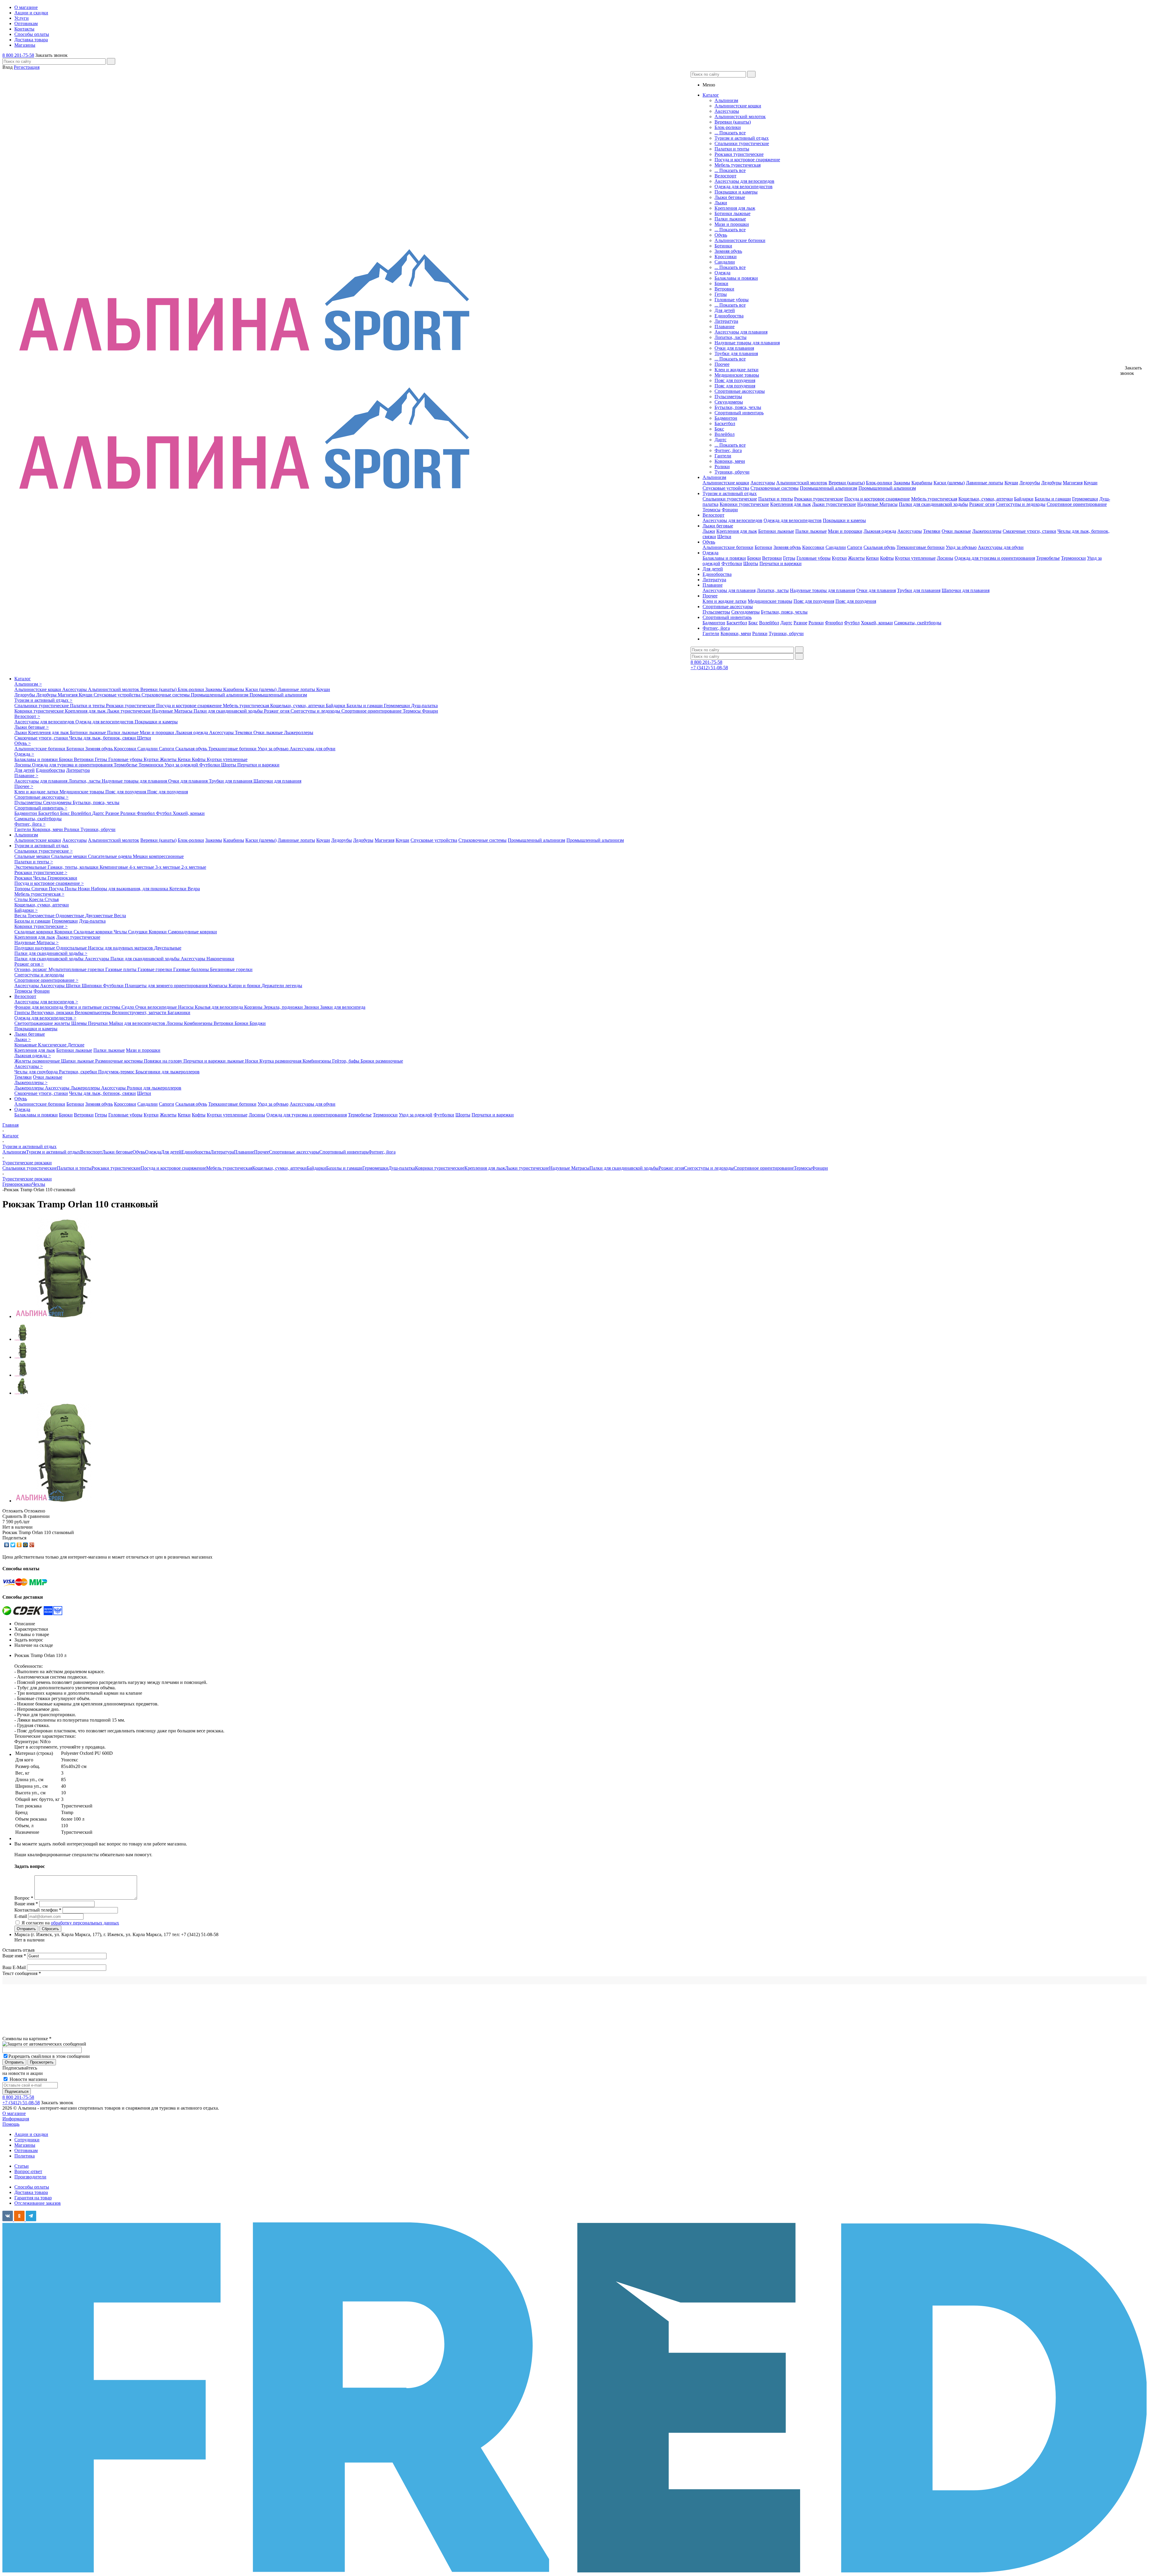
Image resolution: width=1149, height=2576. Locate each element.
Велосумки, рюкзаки (53, 1012)
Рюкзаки (24, 878)
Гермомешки (1085, 499)
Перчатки (98, 1023)
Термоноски (1073, 558)
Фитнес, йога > (30, 824)
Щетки (724, 537)
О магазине (14, 2113)
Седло (128, 1007)
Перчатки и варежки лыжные (214, 1061)
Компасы (219, 986)
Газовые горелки (155, 969)
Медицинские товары (737, 375)
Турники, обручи (732, 472)
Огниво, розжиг (31, 969)
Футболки (732, 563)
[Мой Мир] (26, 1545)
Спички (40, 889)
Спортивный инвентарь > (41, 808)
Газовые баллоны (192, 969)
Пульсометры (728, 397)
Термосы (712, 510)
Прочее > (24, 786)
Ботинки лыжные (732, 213)
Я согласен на (70, 1923)
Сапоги (855, 547)
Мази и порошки (732, 224)
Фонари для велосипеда (39, 1007)
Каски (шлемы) (949, 483)
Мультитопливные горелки (77, 969)
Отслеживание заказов (38, 2203)
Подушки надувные (35, 948)
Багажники (179, 1012)
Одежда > (24, 754)
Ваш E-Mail (14, 1967)
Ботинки (723, 246)
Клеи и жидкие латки (737, 370)
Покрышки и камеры (736, 192)
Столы (22, 899)
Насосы (186, 1007)
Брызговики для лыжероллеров (168, 1072)
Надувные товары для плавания (747, 343)
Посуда (57, 889)
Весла (21, 916)
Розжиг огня (982, 504)
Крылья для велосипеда (219, 1007)
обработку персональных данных (85, 1923)
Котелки (178, 889)
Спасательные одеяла (110, 856)
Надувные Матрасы (877, 504)
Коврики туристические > (41, 926)
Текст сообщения (22, 1973)
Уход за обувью (961, 547)
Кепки (872, 558)
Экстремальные (31, 867)
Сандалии (725, 262)
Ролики (722, 467)
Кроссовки (726, 257)
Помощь (11, 2124)
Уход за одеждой (182, 765)
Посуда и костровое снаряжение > (49, 883)
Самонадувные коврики (192, 932)
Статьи (22, 2166)
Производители (30, 2177)
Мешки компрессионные (158, 856)
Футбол (852, 623)
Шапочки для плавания (966, 590)
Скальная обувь (879, 547)
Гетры (721, 294)
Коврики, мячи (730, 461)
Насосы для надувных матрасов (121, 948)
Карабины (922, 483)
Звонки (312, 1007)
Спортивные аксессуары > (41, 797)
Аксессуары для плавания (741, 332)
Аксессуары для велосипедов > (46, 1002)
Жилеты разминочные (38, 1061)
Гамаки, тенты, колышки (74, 867)
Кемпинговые (114, 867)
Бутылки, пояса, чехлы (738, 407)
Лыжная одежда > (33, 1056)
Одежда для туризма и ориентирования (995, 558)
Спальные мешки (33, 856)
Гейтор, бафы (346, 1061)
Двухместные (100, 916)
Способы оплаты (32, 2187)
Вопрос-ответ (28, 2171)
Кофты (887, 558)
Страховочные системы (775, 488)
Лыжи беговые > (32, 727)
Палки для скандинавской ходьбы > (51, 953)
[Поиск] (111, 61)
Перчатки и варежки (781, 563)
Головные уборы (732, 300)
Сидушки (138, 932)
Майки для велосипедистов (138, 1023)
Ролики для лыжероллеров (154, 1088)
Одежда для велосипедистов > (45, 1018)
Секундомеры (729, 402)
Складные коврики (34, 932)
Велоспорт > (27, 716)
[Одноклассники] (19, 1545)
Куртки (839, 558)
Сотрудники (27, 2140)
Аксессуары (727, 111)
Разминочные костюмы (120, 1061)
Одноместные (70, 916)
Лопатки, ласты (731, 337)
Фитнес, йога (728, 450)
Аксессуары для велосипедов (744, 181)
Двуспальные (168, 948)
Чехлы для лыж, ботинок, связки (103, 738)
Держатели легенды (282, 986)
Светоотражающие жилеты (43, 1023)
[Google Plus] (32, 1545)
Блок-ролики (728, 127)
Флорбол (834, 623)
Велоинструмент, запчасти (140, 1012)
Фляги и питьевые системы (93, 1007)
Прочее (722, 364)
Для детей (725, 310)
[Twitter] (13, 1545)
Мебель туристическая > (39, 894)
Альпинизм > (28, 684)
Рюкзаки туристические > (41, 872)
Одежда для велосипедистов (744, 187)
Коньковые (26, 1045)
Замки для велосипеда (343, 1007)
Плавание (725, 327)
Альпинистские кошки (738, 106)
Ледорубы (1030, 483)
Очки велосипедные (157, 1007)
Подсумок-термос (117, 1072)
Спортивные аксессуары (740, 391)
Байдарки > (26, 910)
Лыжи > (23, 1039)
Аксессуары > (29, 1066)
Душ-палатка (424, 706)
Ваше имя (14, 1956)
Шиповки (92, 986)
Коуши (1011, 483)
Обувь (721, 235)
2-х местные (194, 867)
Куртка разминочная (281, 1061)
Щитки (74, 986)
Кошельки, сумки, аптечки (986, 499)
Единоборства (729, 316)
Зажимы (902, 483)
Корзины (254, 1007)
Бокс (719, 429)
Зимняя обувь (728, 251)
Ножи (84, 889)
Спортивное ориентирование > (46, 980)
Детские (76, 1045)
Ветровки (724, 289)
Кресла (37, 899)
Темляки (932, 531)
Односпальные (72, 948)
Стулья (52, 899)
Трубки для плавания (736, 353)
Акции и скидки (31, 2134)
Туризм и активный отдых (742, 138)
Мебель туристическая (738, 165)
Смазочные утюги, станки (1029, 531)
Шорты (751, 563)
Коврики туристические (744, 504)
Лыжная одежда (880, 531)
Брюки (721, 283)
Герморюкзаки (62, 878)
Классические (53, 1045)
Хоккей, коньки (877, 623)
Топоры (23, 889)
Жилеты (856, 558)
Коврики (64, 932)
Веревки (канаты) (733, 122)
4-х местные (142, 867)
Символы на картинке (27, 2039)
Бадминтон (726, 418)
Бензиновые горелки (231, 969)
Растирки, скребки (79, 1072)
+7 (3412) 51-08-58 (709, 668)
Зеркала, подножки (284, 1007)
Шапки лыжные (78, 1061)
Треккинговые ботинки (921, 547)
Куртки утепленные (915, 558)
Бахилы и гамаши (1053, 499)
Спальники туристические (742, 143)
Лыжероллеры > (31, 1082)
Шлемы (80, 1023)
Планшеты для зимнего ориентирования (167, 986)
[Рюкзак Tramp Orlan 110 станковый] (65, 1316)
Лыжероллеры (987, 531)
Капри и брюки (245, 986)
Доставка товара (31, 2192)
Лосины (945, 558)
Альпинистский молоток (740, 117)
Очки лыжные (956, 531)
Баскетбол (725, 423)
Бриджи (258, 1023)
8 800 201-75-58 (18, 55)
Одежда (722, 273)
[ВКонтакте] (7, 1545)
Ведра (194, 889)
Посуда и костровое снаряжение (747, 160)
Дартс (721, 440)
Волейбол (725, 434)
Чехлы (40, 878)
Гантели (723, 456)
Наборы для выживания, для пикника (130, 889)
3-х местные (168, 867)
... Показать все (730, 133)
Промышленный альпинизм (829, 488)
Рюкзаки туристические (739, 154)
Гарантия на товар (33, 2198)
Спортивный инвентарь (739, 413)
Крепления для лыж (735, 208)
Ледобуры (1051, 483)
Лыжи (721, 203)
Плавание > (26, 776)
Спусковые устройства (726, 488)
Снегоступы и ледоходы (1021, 504)
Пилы (71, 889)
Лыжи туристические (834, 504)
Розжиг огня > (29, 964)
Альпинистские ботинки (740, 240)
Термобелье (1048, 558)
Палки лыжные (730, 219)
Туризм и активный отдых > (43, 700)
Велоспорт (725, 176)
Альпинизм (726, 100)
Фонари (730, 510)
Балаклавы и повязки (736, 278)
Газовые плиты (121, 969)
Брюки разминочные (382, 1061)
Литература (726, 321)
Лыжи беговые (730, 197)
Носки (252, 1061)
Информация (16, 2119)
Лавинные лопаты (985, 483)
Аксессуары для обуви (1001, 547)
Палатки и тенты (732, 149)
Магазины (25, 2145)
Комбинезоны (199, 1023)
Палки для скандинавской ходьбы (933, 504)
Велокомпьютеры (93, 1012)
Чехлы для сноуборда (37, 1072)
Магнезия (1073, 483)
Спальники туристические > (44, 851)
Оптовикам (26, 2150)
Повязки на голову (164, 1061)
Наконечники (220, 959)
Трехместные (42, 916)
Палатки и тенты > (34, 862)
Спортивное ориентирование (1077, 504)
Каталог (23, 679)
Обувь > (23, 743)
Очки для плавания (734, 348)
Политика (25, 2156)
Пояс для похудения (735, 380)
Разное (800, 623)
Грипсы (23, 1012)
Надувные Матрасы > (37, 942)
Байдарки (1024, 499)
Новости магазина (28, 2079)
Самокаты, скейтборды (918, 623)
